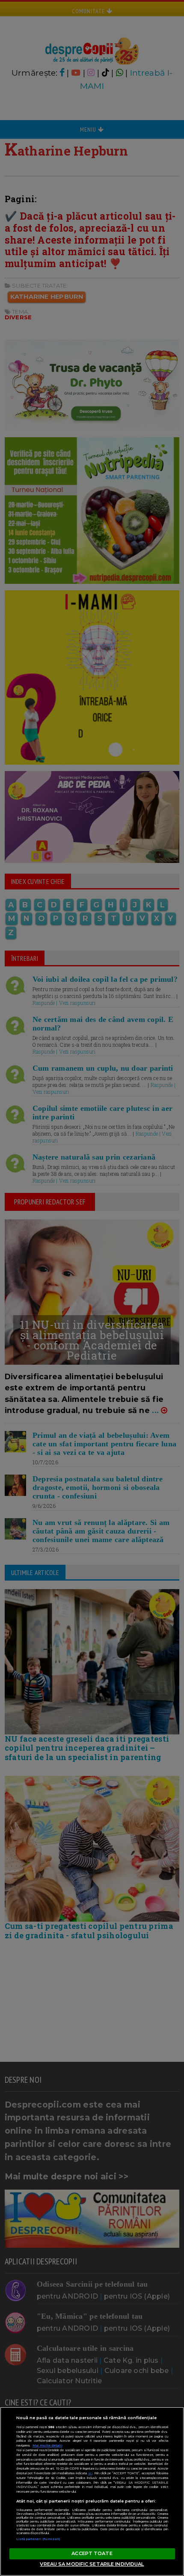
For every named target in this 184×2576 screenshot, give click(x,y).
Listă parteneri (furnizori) (39, 2539)
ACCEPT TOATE (92, 2553)
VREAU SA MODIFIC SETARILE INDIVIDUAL (92, 2564)
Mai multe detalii (47, 2445)
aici (90, 2473)
